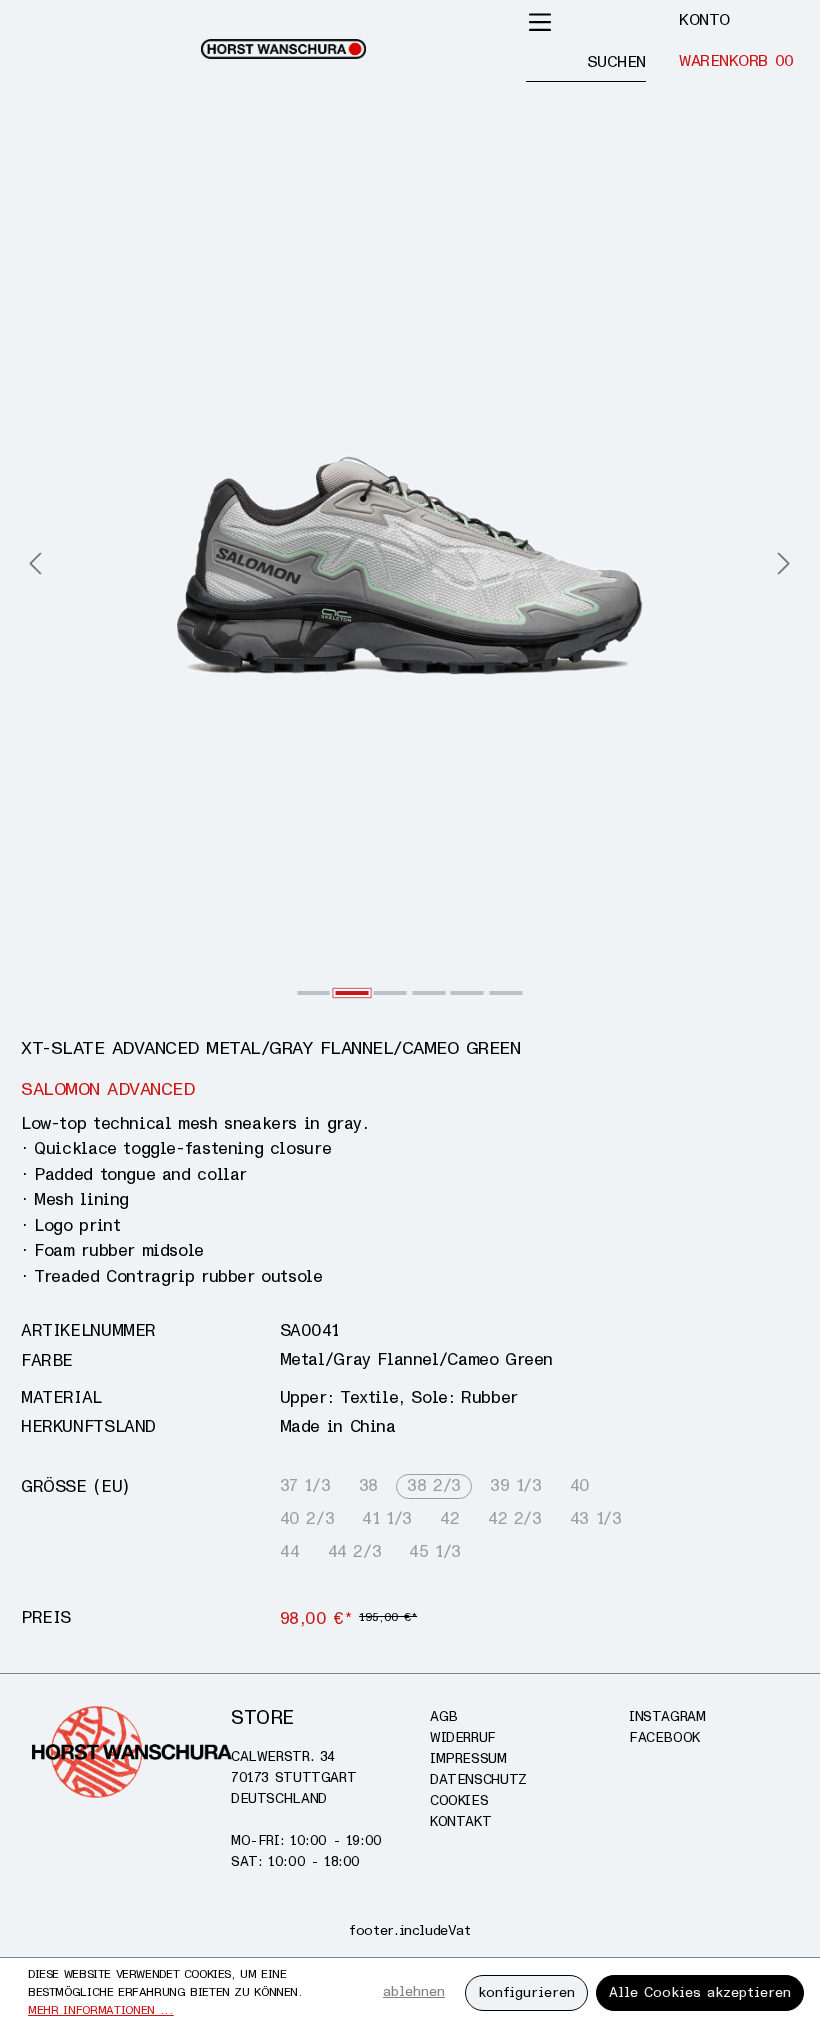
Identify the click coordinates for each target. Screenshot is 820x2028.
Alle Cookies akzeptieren (700, 1992)
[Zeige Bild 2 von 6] (352, 993)
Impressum (468, 1758)
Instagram (667, 1716)
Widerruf (463, 1737)
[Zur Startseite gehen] (283, 49)
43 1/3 (596, 1518)
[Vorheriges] (35, 565)
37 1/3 (305, 1485)
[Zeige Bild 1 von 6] (313, 993)
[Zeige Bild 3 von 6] (390, 993)
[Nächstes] (784, 565)
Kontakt (460, 1821)
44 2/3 (355, 1551)
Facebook (664, 1737)
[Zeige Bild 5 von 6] (467, 993)
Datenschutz (478, 1779)
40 (580, 1485)
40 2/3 (307, 1518)
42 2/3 (515, 1518)
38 (368, 1485)
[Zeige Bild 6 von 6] (505, 993)
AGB (444, 1716)
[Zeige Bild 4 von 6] (428, 993)
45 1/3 (435, 1551)
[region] (410, 565)
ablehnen (414, 1991)
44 (289, 1551)
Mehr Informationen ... (101, 2010)
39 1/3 (516, 1485)
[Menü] (540, 21)
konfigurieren (526, 1992)
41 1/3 (387, 1518)
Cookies (459, 1800)
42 (449, 1518)
